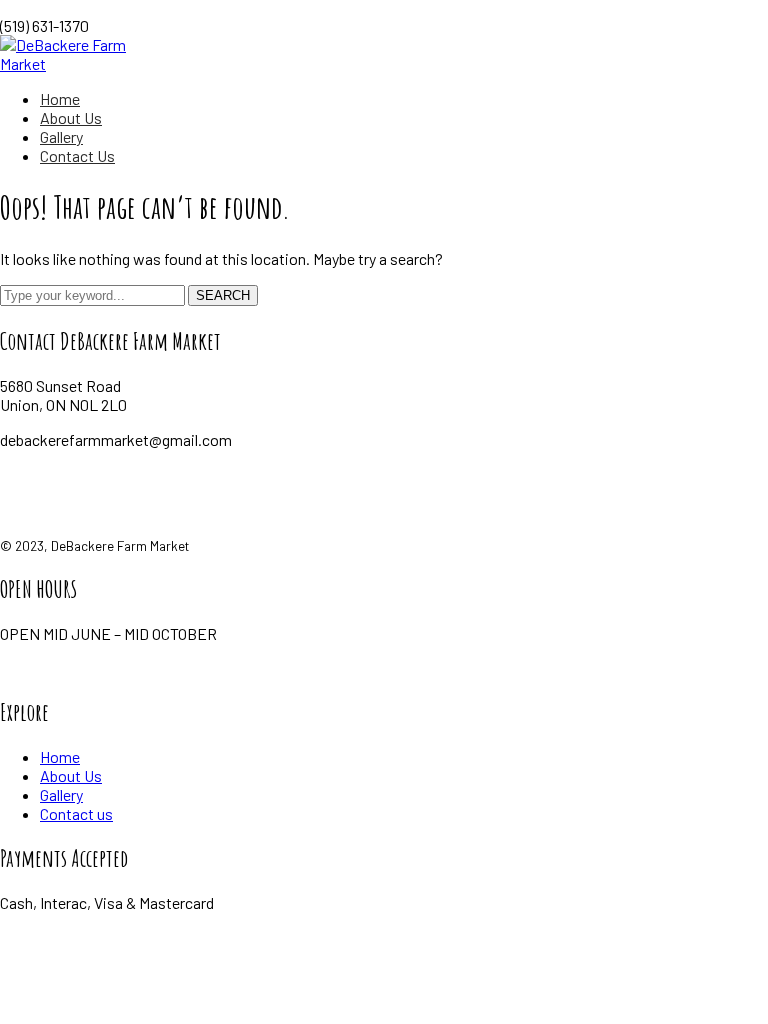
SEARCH (223, 295)
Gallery (61, 794)
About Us (71, 775)
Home (60, 756)
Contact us (76, 813)
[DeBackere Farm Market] (86, 63)
